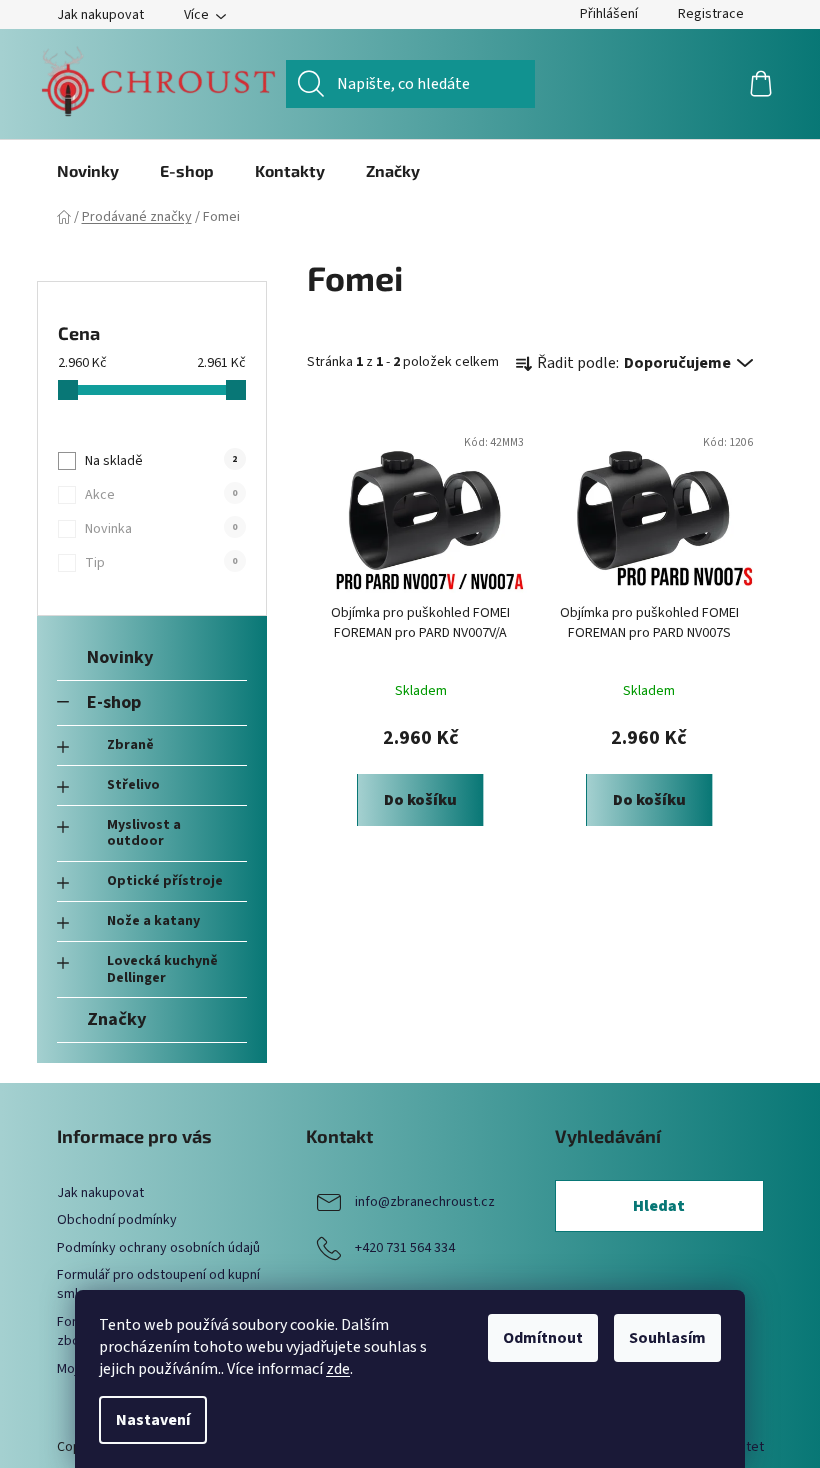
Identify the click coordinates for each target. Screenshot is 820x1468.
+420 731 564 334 (405, 1248)
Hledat (659, 1206)
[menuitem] (88, 171)
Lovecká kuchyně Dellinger (162, 969)
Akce (161, 495)
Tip (161, 563)
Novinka (161, 529)
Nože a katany (153, 921)
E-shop (114, 702)
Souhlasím (667, 1338)
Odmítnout (543, 1338)
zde (338, 1369)
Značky (116, 1019)
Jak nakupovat (100, 15)
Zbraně (130, 745)
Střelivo (133, 785)
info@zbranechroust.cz (425, 1202)
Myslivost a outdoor (144, 833)
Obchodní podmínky (117, 1220)
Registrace (711, 14)
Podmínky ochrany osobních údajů (158, 1248)
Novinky (120, 657)
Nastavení (153, 1420)
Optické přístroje (165, 881)
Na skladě (161, 461)
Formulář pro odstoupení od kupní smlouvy (158, 1284)
